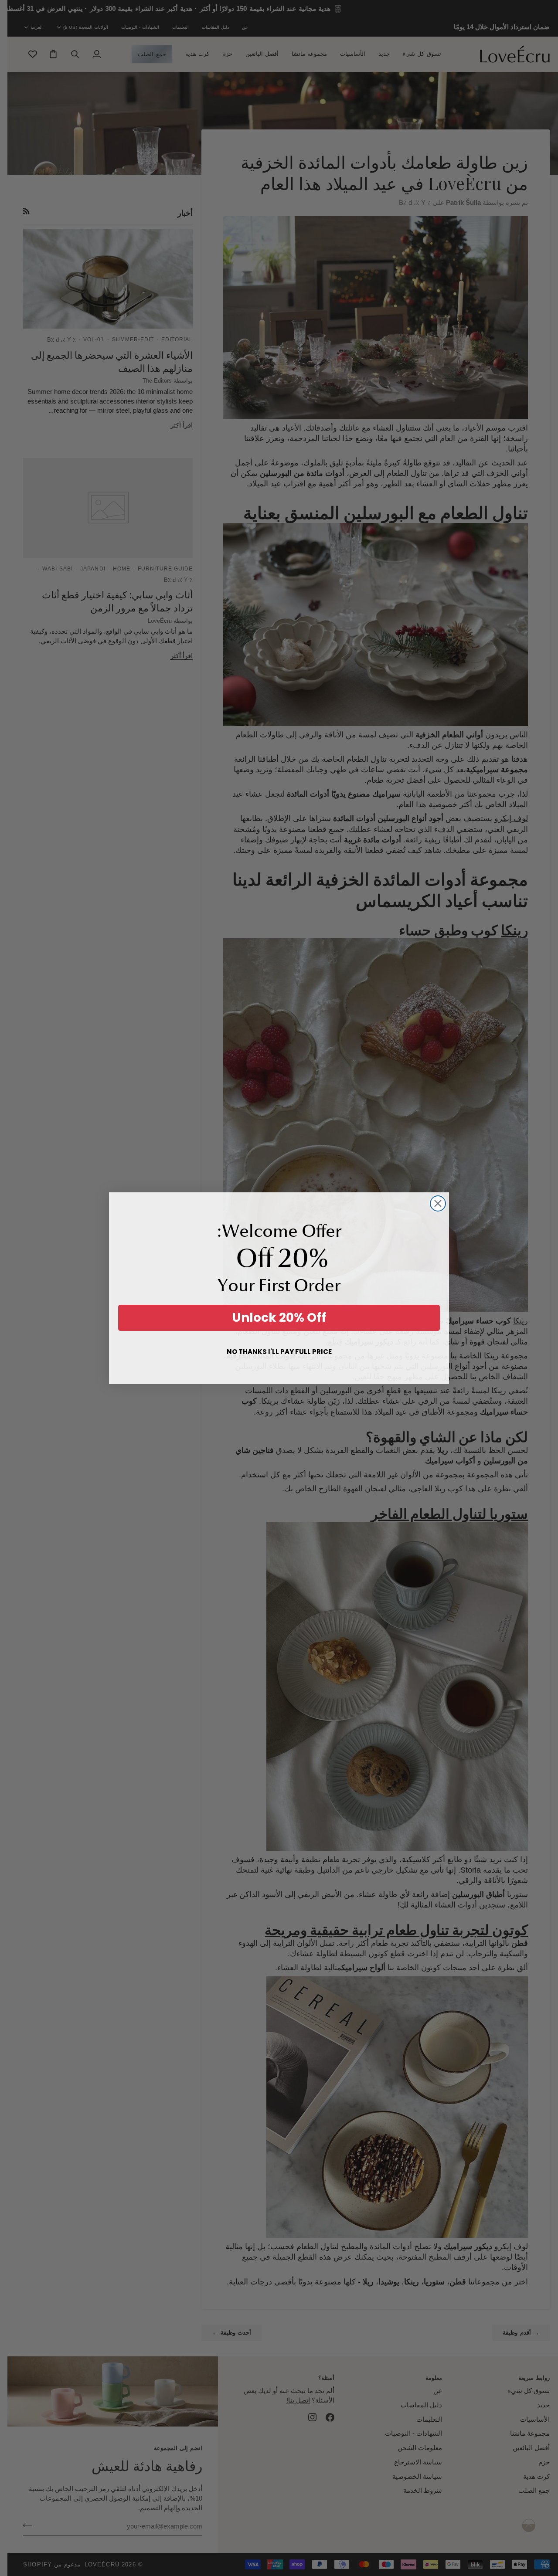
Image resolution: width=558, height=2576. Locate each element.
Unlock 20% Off (279, 1318)
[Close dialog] (438, 1203)
